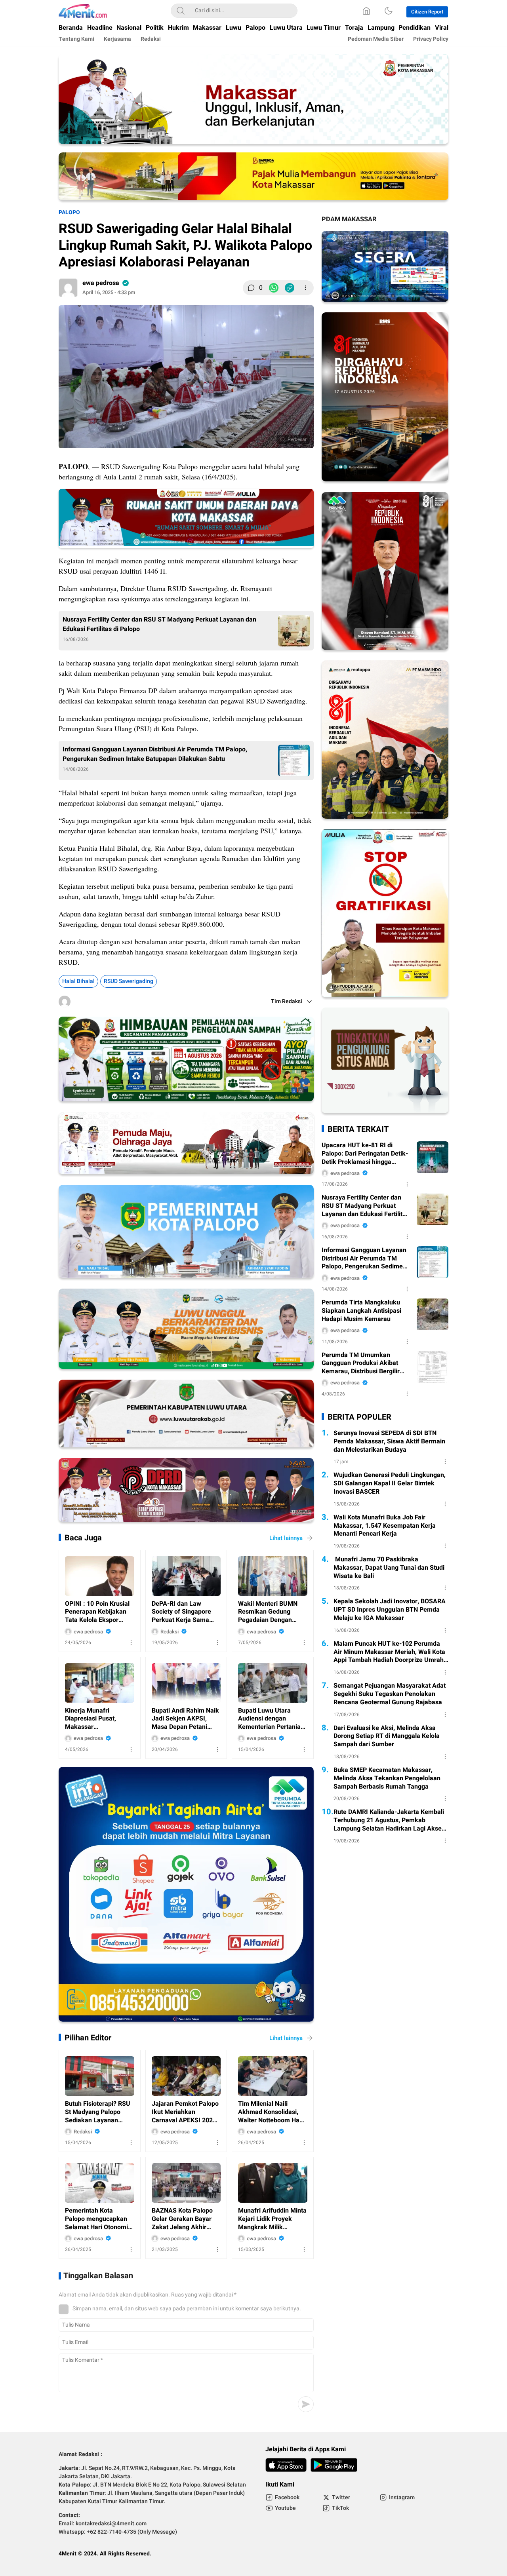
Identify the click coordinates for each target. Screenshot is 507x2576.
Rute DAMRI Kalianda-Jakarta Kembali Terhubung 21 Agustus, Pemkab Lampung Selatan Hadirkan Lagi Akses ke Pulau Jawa (389, 1820)
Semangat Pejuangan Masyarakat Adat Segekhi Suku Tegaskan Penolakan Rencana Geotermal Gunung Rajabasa (390, 1694)
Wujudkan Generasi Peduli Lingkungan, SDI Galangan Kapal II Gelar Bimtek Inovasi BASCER (390, 1483)
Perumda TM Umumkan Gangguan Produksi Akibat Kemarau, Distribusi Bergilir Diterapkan (361, 1363)
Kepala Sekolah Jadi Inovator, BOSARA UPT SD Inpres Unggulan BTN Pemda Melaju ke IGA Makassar (390, 1610)
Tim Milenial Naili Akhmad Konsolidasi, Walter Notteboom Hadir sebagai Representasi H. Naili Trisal (273, 2112)
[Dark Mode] (389, 11)
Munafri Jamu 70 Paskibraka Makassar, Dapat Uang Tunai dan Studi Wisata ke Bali (389, 1568)
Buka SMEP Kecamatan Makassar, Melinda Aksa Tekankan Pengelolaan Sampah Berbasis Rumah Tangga (387, 1778)
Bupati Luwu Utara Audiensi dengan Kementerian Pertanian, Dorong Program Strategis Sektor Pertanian (272, 1719)
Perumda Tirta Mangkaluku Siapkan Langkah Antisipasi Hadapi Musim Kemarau (361, 1311)
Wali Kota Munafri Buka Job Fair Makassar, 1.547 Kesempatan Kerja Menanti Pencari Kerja (385, 1526)
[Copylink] (290, 288)
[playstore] (334, 2465)
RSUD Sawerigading (129, 981)
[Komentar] (251, 288)
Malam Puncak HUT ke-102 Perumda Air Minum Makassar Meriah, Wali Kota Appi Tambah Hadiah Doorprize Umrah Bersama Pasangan (389, 1652)
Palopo (69, 212)
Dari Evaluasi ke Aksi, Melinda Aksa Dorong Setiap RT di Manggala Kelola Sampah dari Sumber (387, 1736)
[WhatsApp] (274, 288)
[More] (305, 288)
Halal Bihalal (78, 981)
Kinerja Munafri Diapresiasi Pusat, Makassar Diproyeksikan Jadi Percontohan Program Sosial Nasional (96, 1719)
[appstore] (286, 2465)
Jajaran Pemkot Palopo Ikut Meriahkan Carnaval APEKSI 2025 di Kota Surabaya (185, 2112)
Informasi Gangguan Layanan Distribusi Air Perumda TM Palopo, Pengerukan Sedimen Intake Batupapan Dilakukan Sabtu (155, 754)
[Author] (68, 288)
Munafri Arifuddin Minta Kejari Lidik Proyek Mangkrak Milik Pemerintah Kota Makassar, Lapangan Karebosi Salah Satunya (272, 2219)
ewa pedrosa (101, 283)
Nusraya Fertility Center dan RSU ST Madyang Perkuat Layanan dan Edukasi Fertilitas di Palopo (159, 624)
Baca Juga (83, 1538)
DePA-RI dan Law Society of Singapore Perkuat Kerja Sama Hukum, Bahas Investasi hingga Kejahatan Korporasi (186, 1612)
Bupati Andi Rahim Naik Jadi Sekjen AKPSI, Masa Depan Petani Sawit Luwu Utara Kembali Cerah (185, 1719)
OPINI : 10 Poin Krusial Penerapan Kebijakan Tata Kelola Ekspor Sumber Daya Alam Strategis (97, 1612)
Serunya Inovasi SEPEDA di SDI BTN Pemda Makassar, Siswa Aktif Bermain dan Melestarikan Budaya (389, 1441)
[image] (100, 1576)
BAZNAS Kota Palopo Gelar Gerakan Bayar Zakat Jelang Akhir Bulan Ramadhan (182, 2219)
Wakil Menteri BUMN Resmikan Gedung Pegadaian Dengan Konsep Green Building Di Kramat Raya (271, 1612)
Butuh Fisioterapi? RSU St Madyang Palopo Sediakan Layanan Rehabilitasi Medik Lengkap (98, 2112)
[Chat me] (385, 1111)
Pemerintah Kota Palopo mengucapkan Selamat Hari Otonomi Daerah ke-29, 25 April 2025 (97, 2219)
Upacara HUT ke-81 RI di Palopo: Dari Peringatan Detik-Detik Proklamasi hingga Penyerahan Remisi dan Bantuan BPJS (365, 1154)
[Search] (181, 11)
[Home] (366, 11)
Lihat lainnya (286, 1538)
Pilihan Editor (88, 2038)
